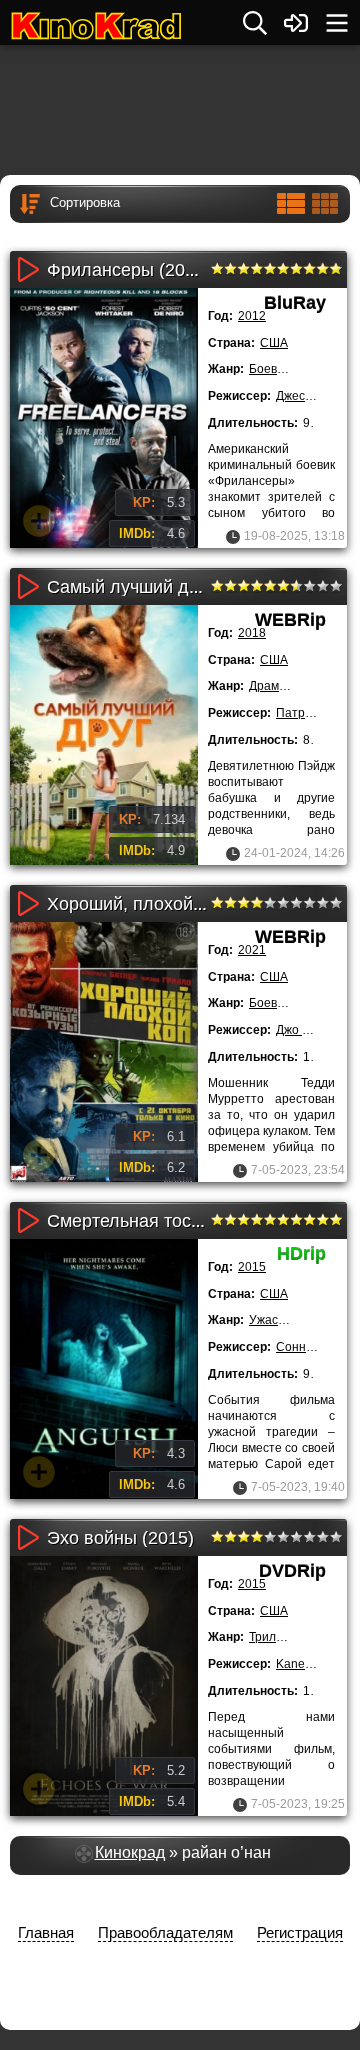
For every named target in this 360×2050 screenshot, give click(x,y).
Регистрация (300, 1932)
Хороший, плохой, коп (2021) (167, 904)
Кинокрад (130, 1852)
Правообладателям (165, 1932)
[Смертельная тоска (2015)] (104, 1369)
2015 (252, 1267)
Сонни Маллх (314, 1347)
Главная (46, 1932)
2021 (252, 950)
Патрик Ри (305, 713)
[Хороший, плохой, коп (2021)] (104, 1052)
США (274, 343)
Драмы (268, 686)
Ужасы (268, 1320)
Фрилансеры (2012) (129, 270)
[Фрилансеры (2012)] (104, 418)
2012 (252, 316)
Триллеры (277, 1637)
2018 (252, 633)
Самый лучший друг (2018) (159, 587)
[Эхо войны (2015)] (104, 1686)
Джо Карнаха (313, 1030)
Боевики (272, 369)
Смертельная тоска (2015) (156, 1221)
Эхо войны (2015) (120, 1538)
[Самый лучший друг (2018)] (104, 735)
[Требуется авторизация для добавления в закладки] (39, 521)
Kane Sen (303, 1664)
